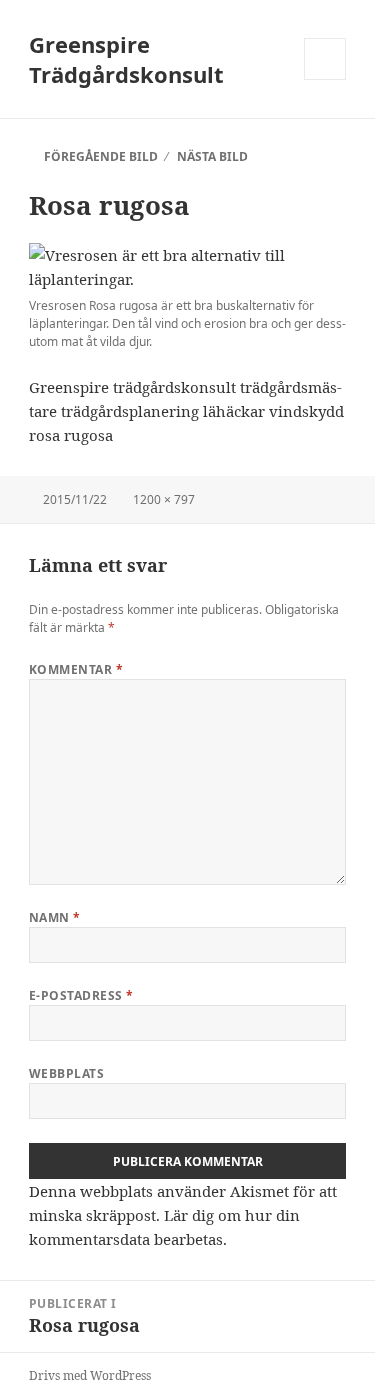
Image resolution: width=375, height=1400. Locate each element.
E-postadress (81, 995)
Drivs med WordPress (90, 1375)
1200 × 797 (164, 499)
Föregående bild (101, 156)
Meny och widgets (325, 79)
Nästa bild (212, 156)
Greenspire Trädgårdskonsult (126, 59)
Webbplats (66, 1073)
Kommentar (76, 669)
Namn (55, 917)
